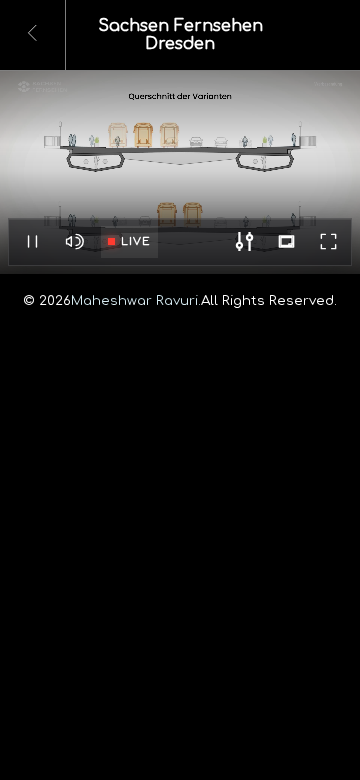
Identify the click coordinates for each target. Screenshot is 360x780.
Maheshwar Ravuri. (136, 300)
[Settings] (244, 242)
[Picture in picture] (286, 242)
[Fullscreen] (328, 242)
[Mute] (74, 242)
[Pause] (32, 242)
